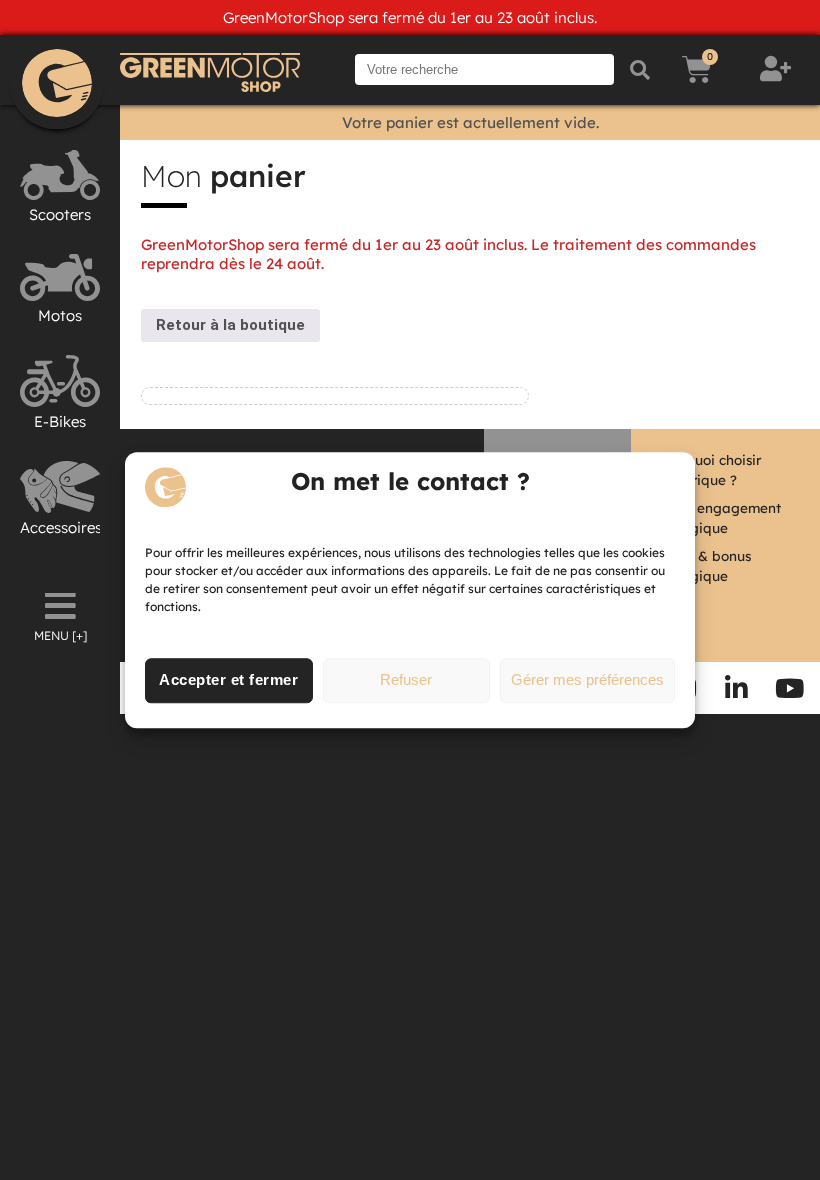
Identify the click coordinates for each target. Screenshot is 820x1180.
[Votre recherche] (484, 69)
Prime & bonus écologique (703, 565)
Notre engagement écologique (718, 517)
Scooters (60, 214)
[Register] (778, 69)
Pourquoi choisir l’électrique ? (708, 469)
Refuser (406, 679)
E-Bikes (60, 421)
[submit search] (640, 70)
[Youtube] (789, 688)
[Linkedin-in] (737, 688)
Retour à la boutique (230, 325)
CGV (670, 631)
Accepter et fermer (228, 679)
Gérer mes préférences (587, 679)
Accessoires (61, 527)
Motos (60, 315)
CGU (670, 603)
